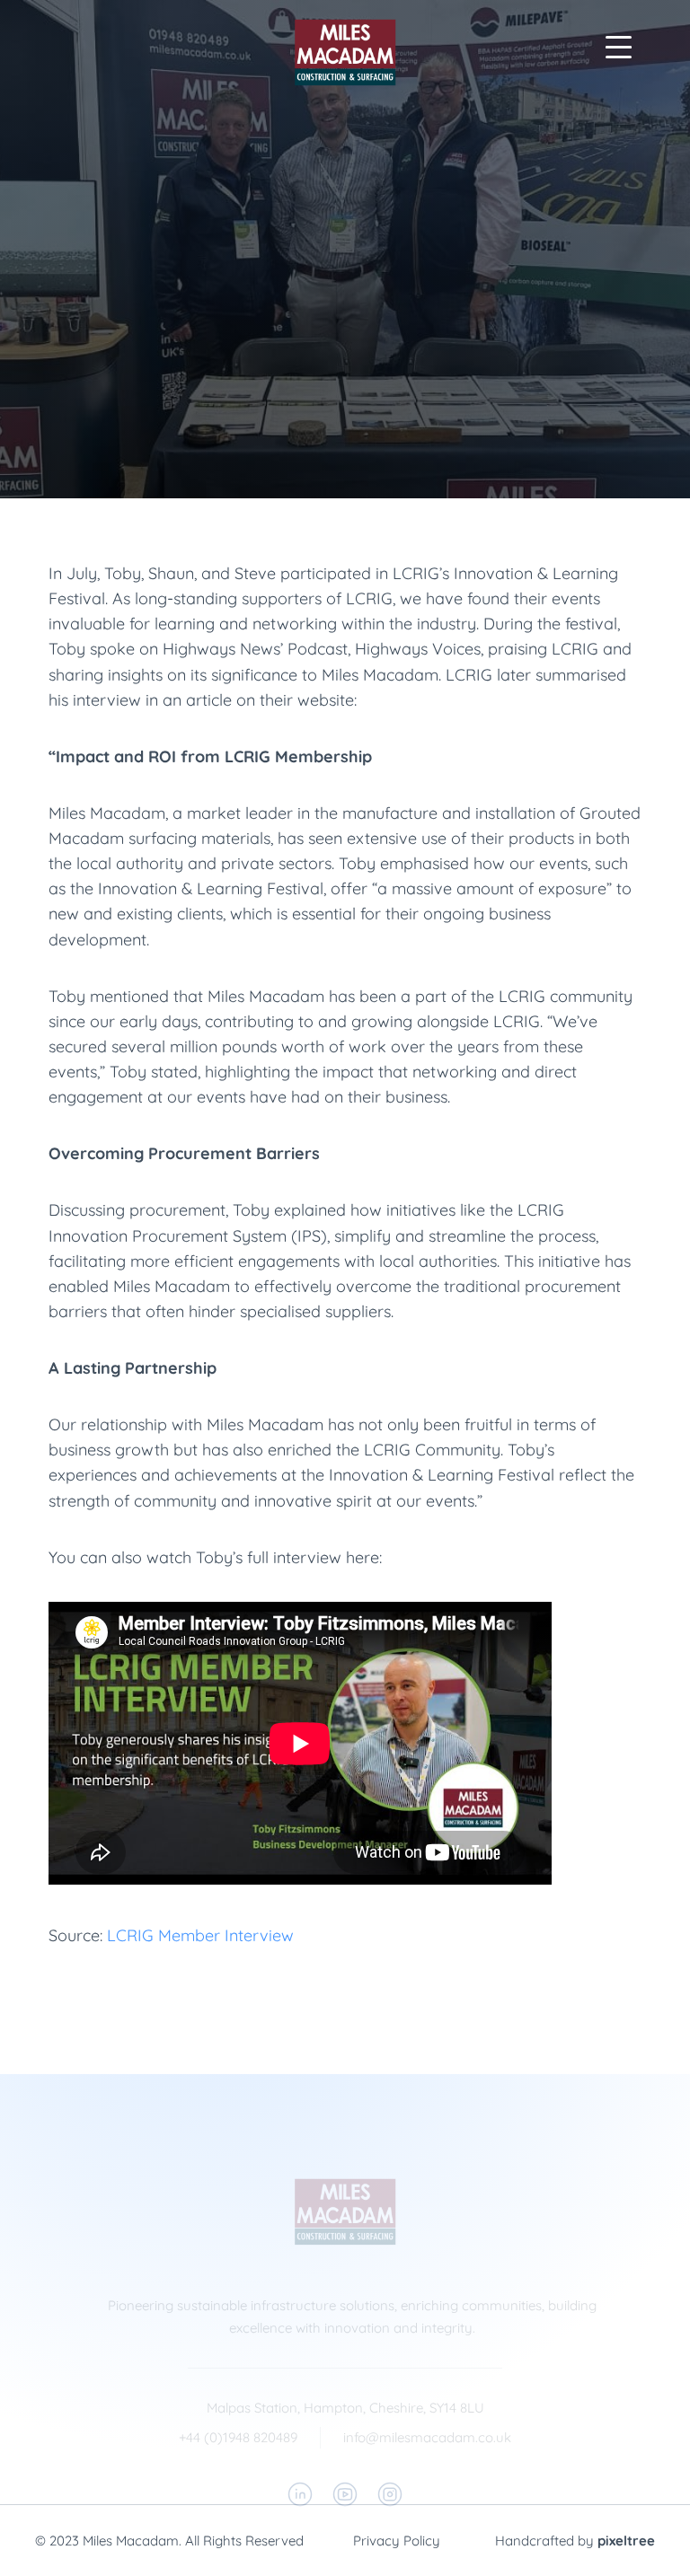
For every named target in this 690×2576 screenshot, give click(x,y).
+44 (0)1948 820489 (238, 2437)
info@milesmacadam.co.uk (427, 2437)
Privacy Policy (397, 2541)
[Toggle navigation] (618, 47)
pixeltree (626, 2541)
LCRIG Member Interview (200, 1935)
